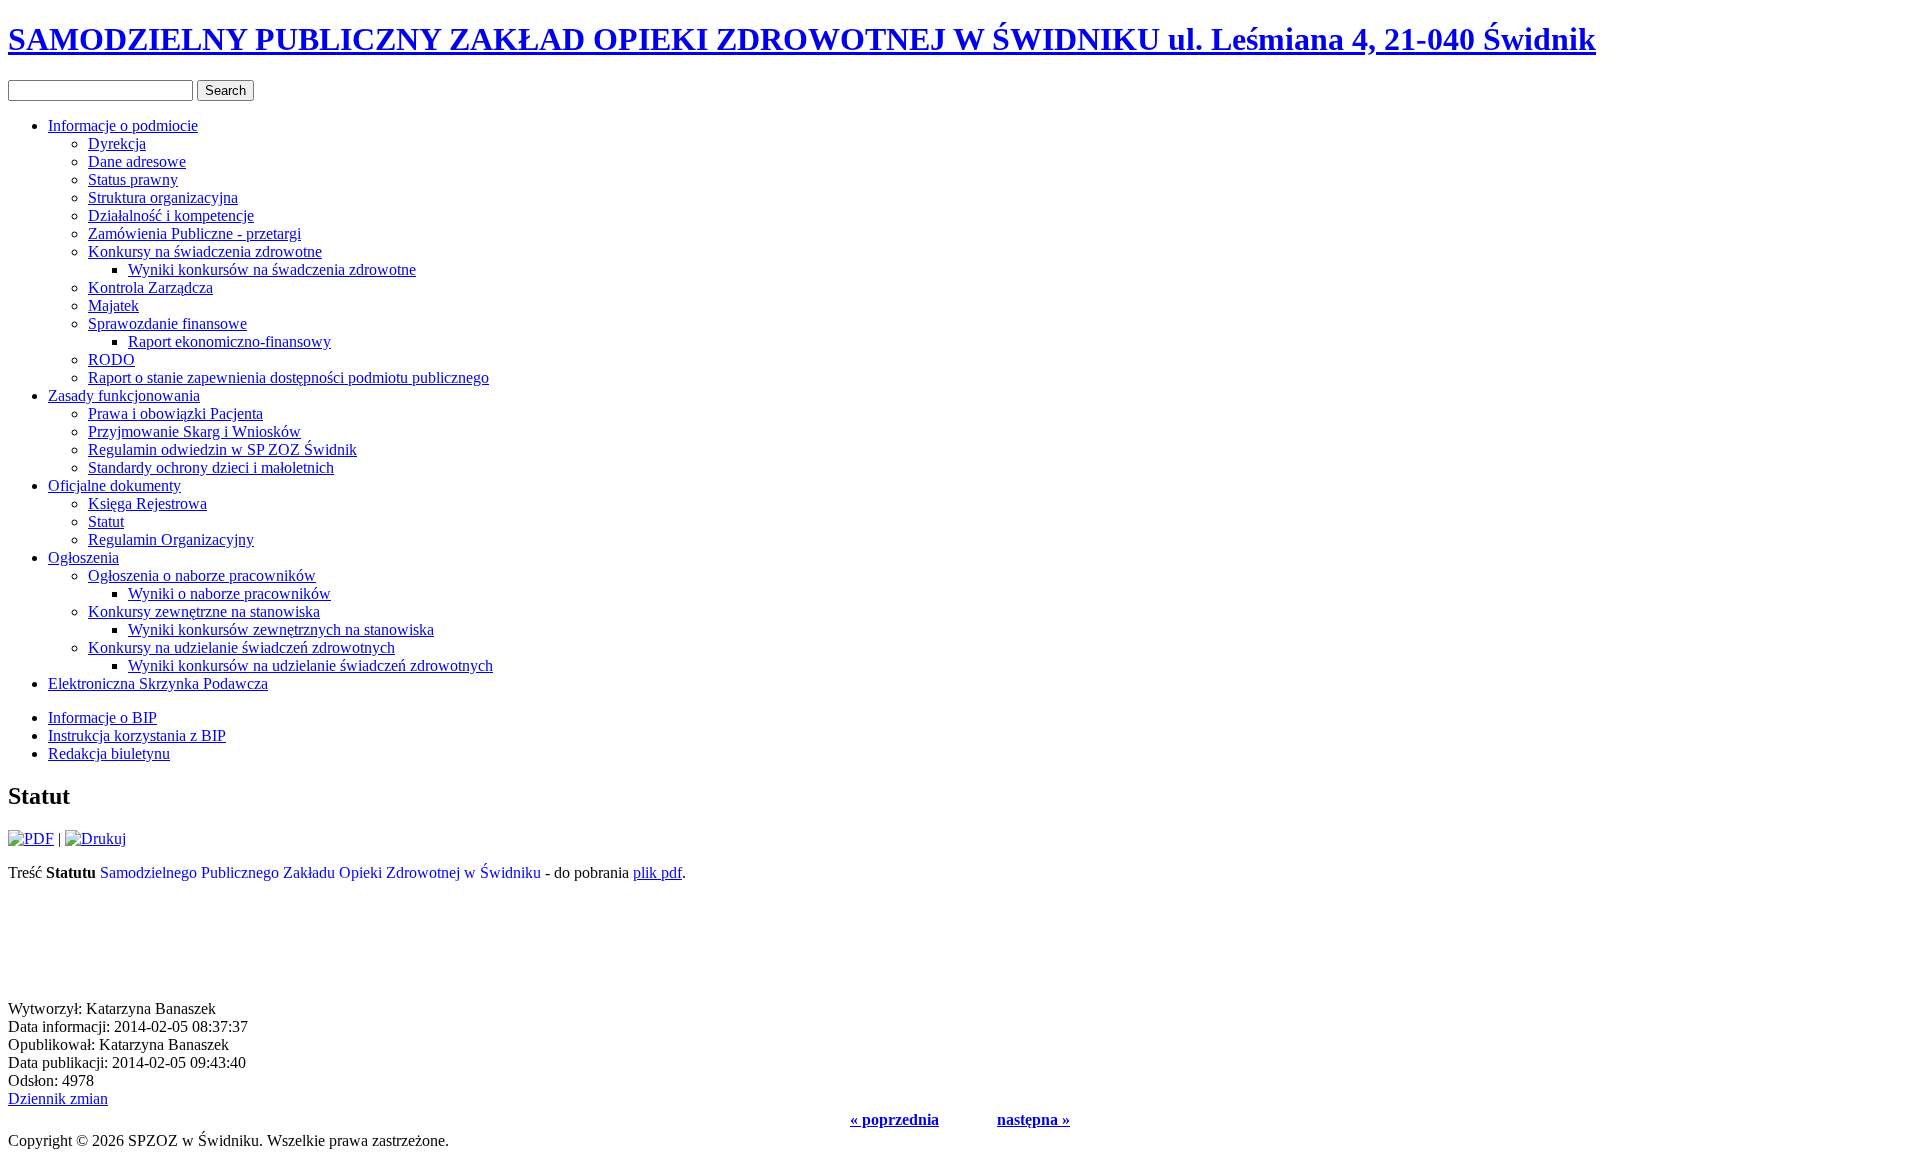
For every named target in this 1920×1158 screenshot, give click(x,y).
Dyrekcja (117, 143)
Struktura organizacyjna (163, 197)
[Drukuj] (95, 838)
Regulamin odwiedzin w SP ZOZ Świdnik (222, 449)
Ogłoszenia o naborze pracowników (202, 575)
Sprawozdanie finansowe (167, 323)
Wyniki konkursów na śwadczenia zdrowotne (272, 269)
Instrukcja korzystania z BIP (137, 735)
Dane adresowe (137, 161)
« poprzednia (894, 1119)
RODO (111, 359)
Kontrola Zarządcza (150, 287)
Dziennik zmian (58, 1098)
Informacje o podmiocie (123, 125)
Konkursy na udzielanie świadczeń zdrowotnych (241, 647)
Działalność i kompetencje (171, 215)
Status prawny (133, 179)
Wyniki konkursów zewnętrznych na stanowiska (281, 629)
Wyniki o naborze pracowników (229, 593)
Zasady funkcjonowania (124, 395)
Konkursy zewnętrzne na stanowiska (204, 611)
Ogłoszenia (83, 557)
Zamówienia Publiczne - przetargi (194, 233)
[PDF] (31, 838)
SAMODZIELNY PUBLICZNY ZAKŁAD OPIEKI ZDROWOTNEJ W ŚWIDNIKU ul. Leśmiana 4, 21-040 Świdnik (802, 39)
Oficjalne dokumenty (114, 485)
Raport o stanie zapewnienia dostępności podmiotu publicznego (288, 377)
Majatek (113, 305)
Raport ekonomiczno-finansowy (229, 341)
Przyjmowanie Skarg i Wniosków (194, 431)
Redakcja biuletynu (109, 753)
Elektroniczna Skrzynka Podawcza (158, 683)
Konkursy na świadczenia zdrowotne (205, 251)
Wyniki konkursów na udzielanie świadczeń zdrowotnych (310, 665)
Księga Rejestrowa (147, 503)
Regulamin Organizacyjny (171, 539)
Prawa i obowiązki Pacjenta (175, 413)
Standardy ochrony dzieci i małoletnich (211, 467)
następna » (1033, 1119)
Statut (106, 521)
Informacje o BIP (102, 717)
